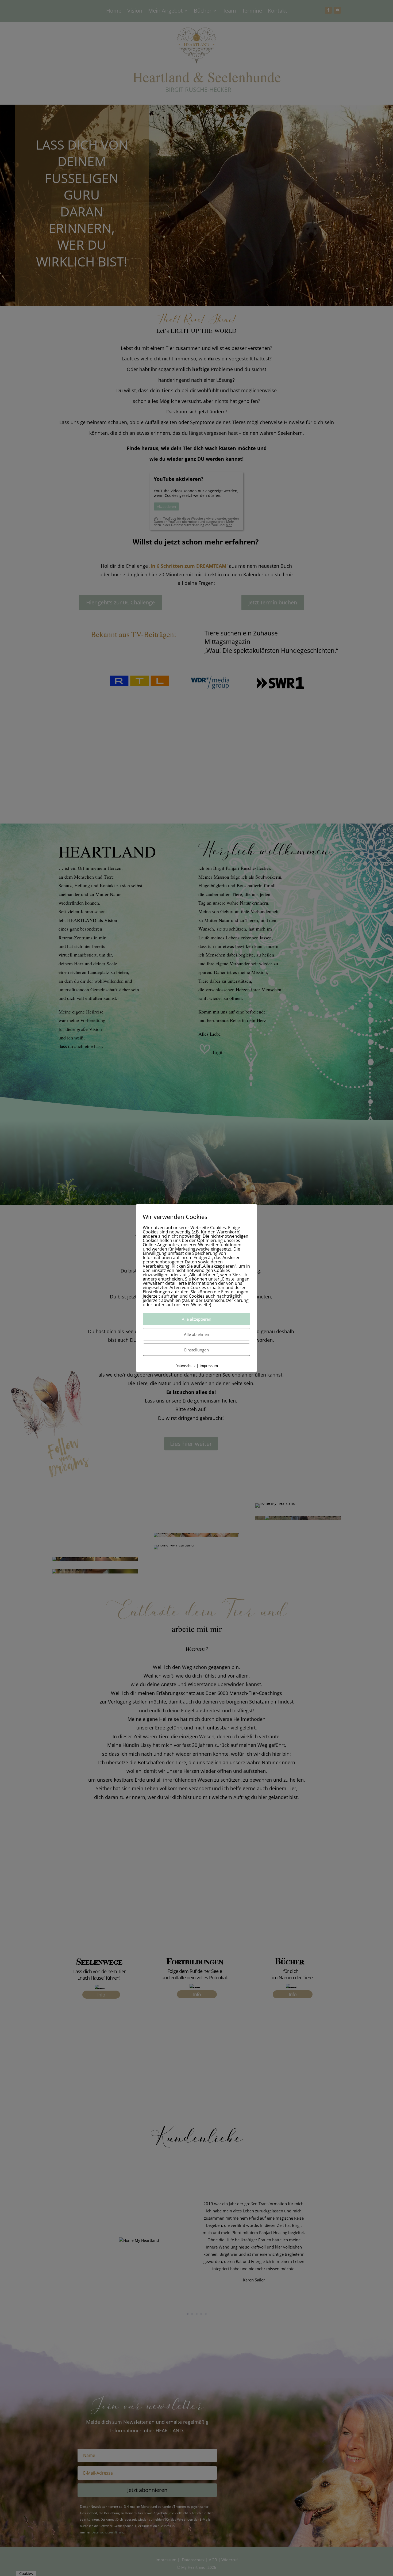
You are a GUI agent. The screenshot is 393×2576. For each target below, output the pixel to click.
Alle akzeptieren (196, 1319)
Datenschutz (185, 1366)
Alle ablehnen (196, 1334)
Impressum (209, 1366)
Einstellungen (196, 1350)
